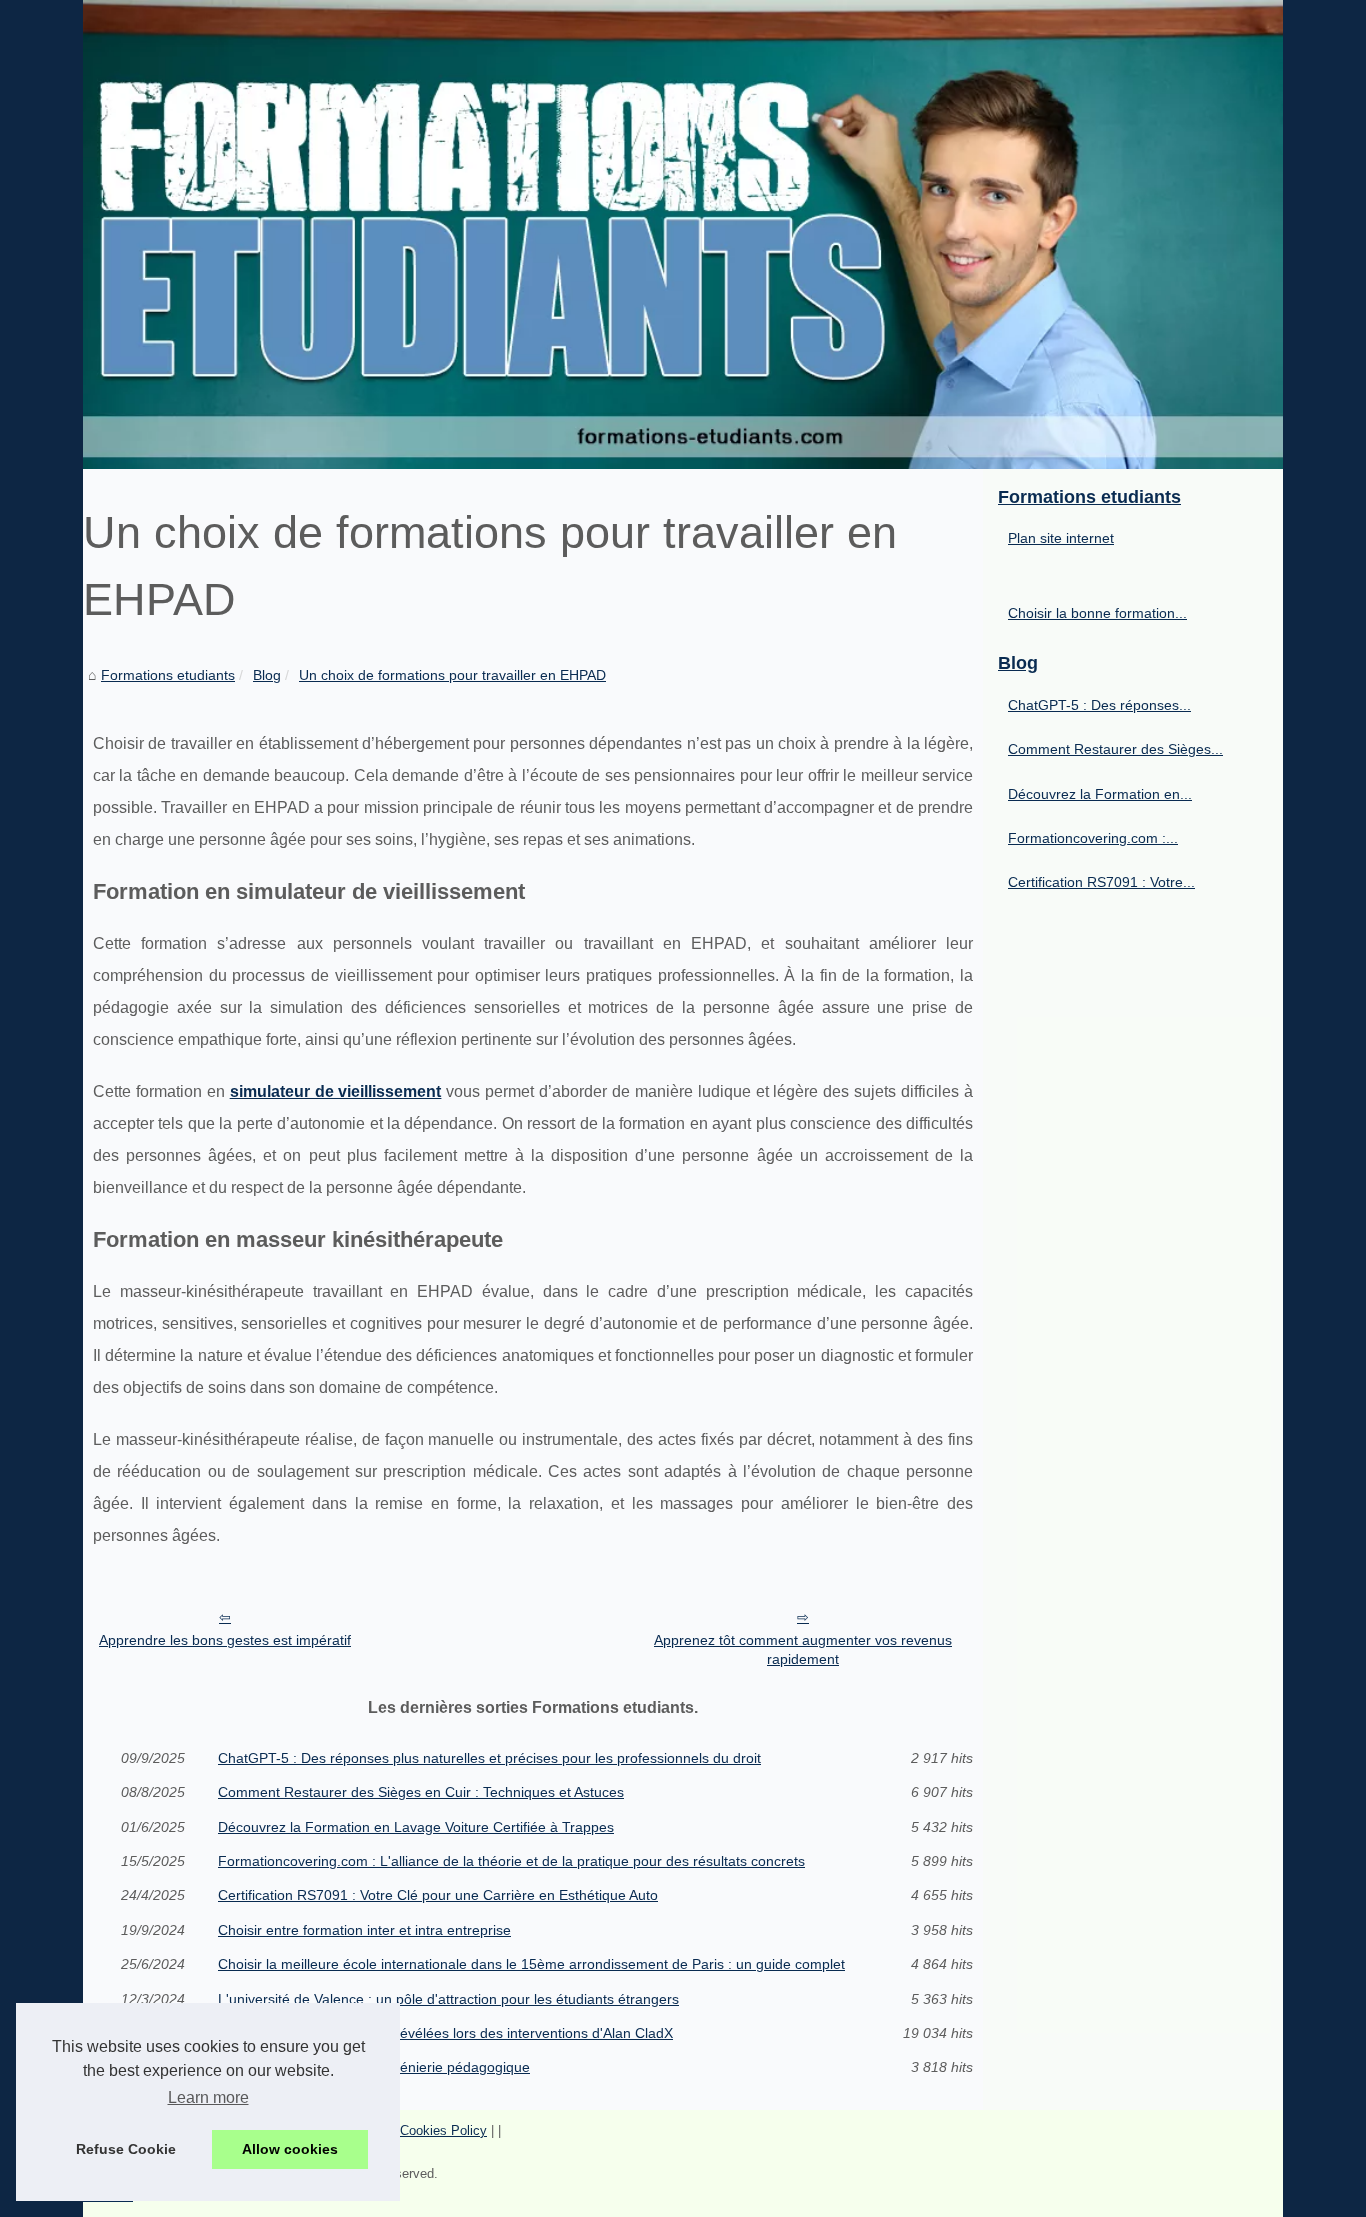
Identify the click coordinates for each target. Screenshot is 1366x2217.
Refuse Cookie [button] (126, 2149)
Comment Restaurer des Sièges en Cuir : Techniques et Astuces (421, 1792)
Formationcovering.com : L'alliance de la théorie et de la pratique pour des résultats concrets (511, 1861)
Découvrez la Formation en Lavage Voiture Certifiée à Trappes (416, 1827)
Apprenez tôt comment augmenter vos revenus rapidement (803, 1649)
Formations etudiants (168, 675)
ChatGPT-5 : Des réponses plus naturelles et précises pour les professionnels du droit (489, 1758)
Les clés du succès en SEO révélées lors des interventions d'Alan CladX (445, 2033)
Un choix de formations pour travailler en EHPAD (452, 675)
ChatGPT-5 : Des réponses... (1099, 705)
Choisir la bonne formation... (1097, 613)
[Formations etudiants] (683, 234)
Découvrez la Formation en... (1100, 794)
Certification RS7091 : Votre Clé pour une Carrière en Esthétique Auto (438, 1895)
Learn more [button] (208, 2097)
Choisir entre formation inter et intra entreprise (364, 1930)
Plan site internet (1061, 538)
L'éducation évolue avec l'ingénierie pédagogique (374, 2067)
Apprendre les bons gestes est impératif (225, 1640)
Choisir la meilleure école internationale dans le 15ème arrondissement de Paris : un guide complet (531, 1964)
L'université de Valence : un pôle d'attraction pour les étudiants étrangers (448, 1999)
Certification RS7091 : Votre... (1101, 882)
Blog (267, 675)
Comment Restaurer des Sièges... (1115, 749)
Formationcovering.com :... (1093, 838)
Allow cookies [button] (290, 2149)
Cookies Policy (443, 2130)
